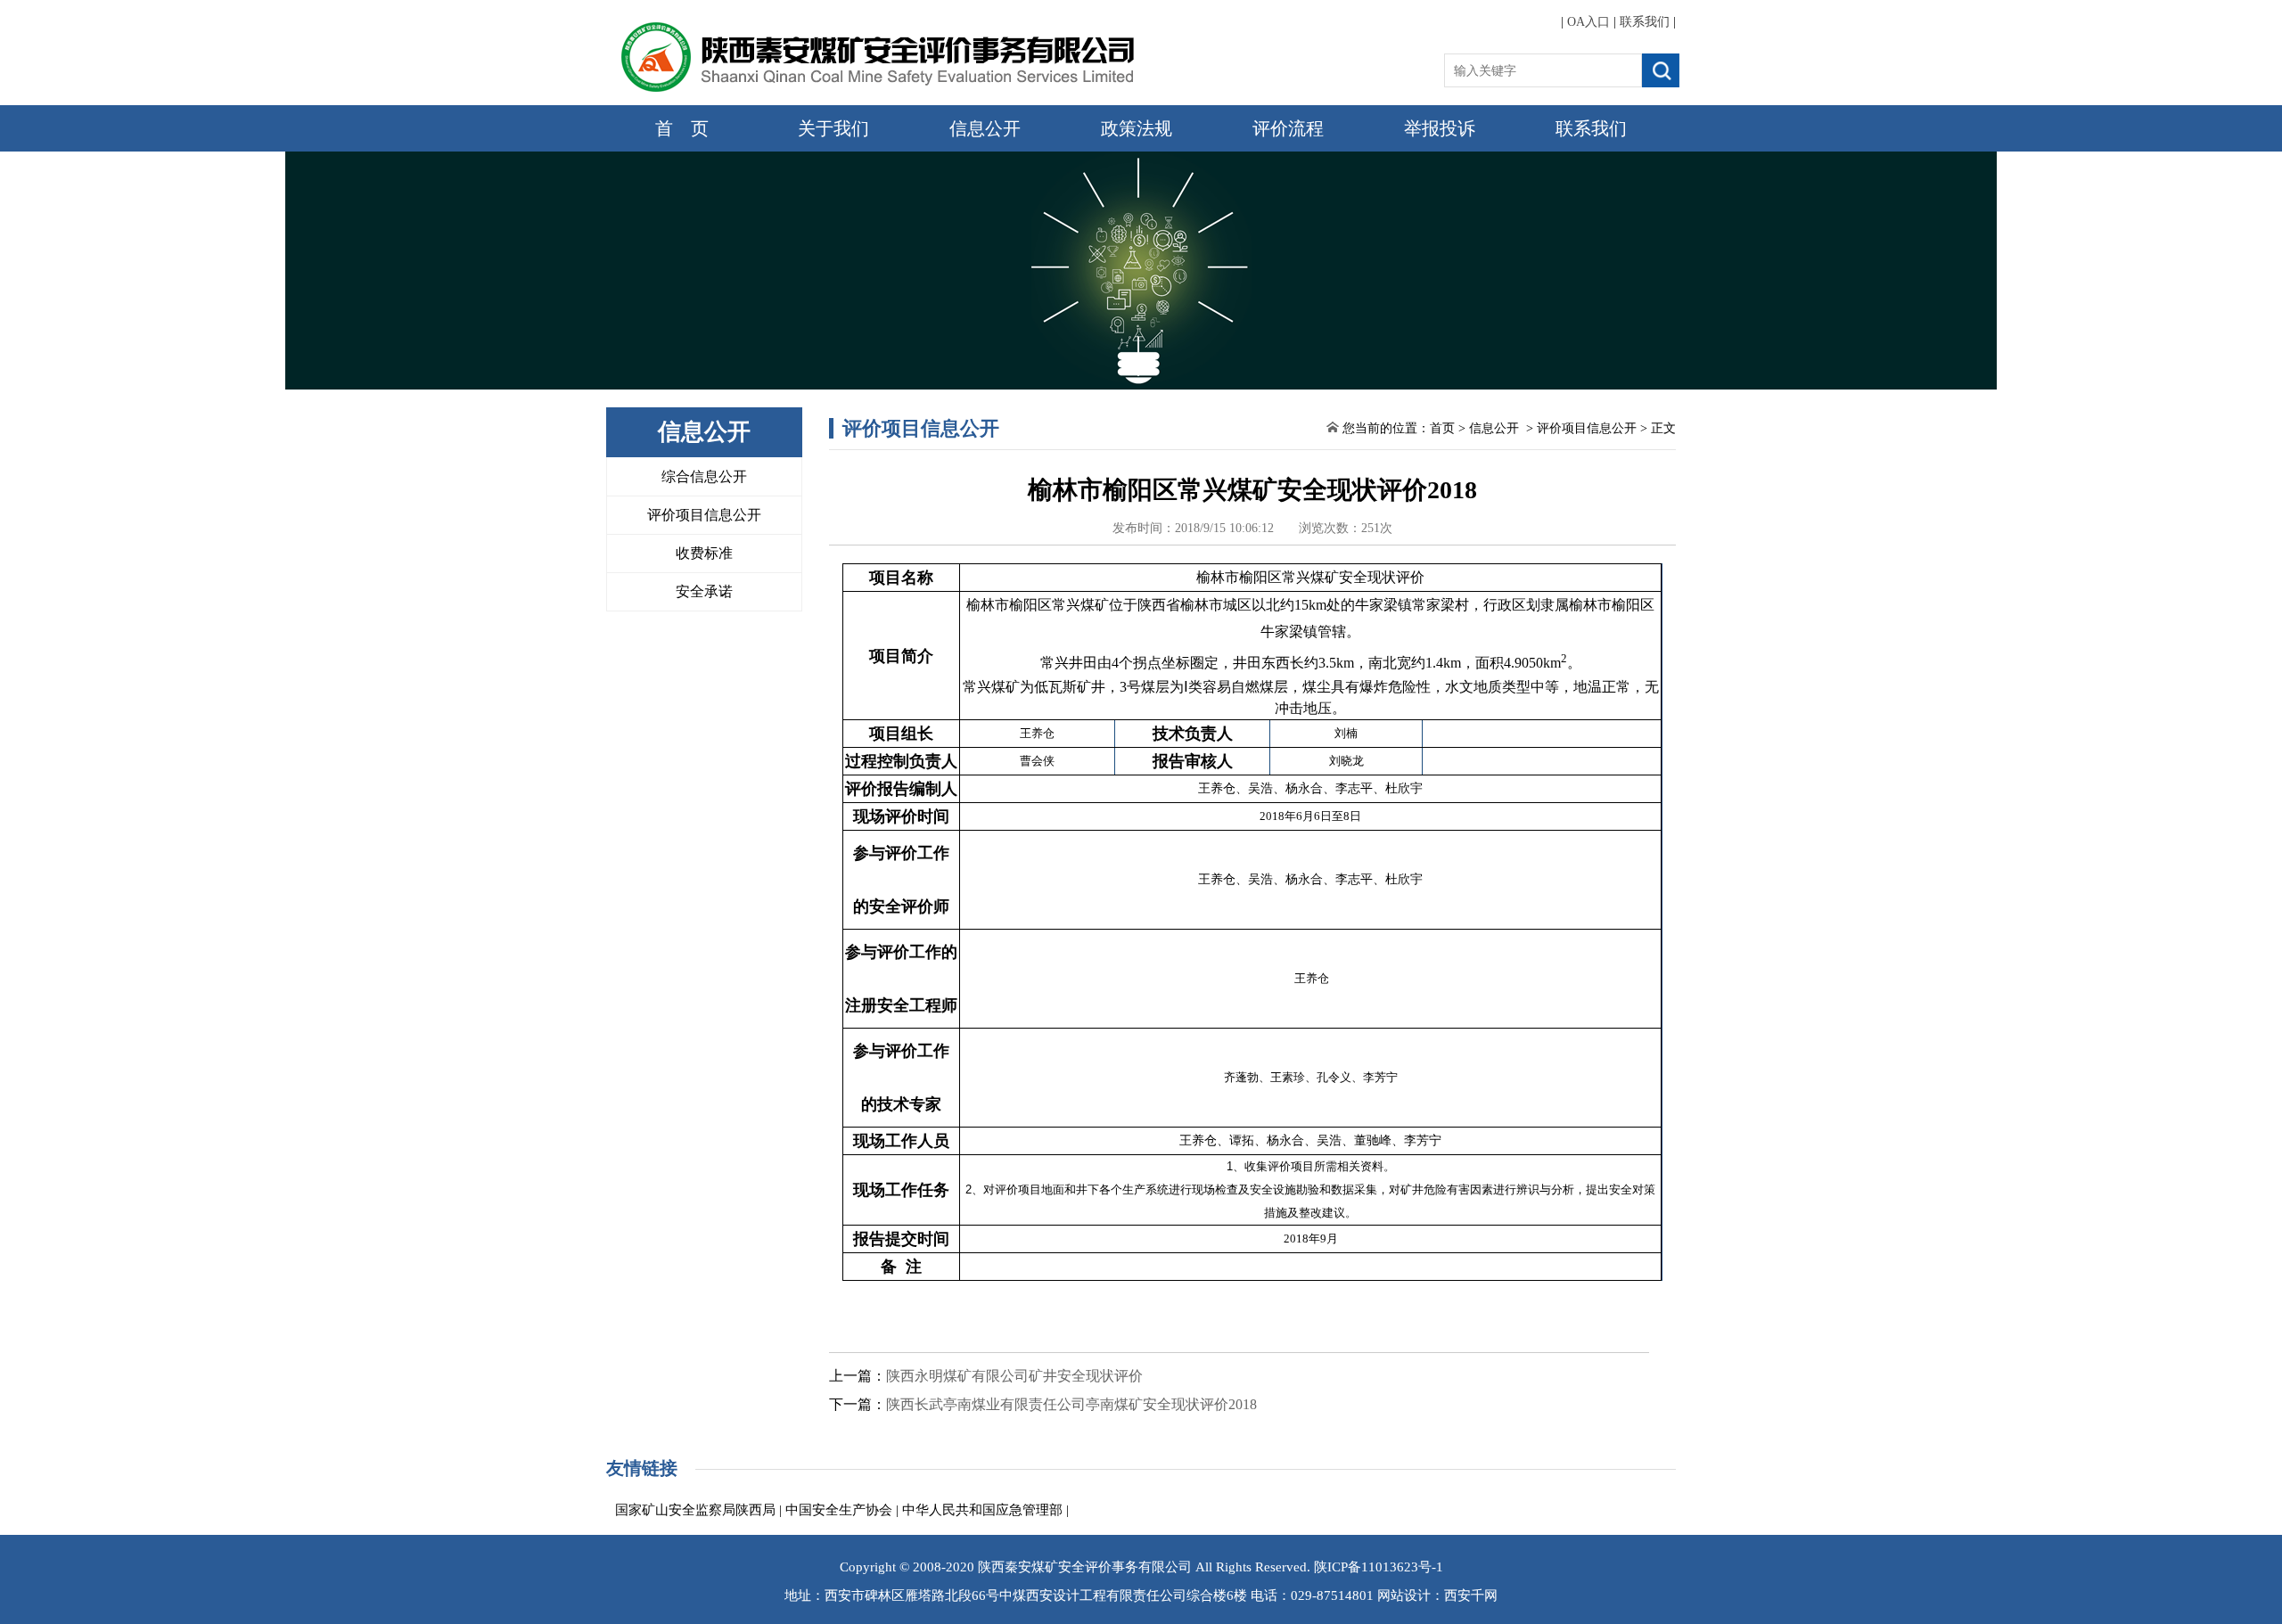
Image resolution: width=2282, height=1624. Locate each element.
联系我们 (1645, 22)
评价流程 (1288, 128)
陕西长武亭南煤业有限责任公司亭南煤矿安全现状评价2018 (1071, 1404)
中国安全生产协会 (839, 1510)
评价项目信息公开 (704, 515)
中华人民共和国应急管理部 (982, 1510)
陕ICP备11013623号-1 (1379, 1567)
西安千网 (1471, 1595)
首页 (1442, 428)
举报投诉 (1440, 128)
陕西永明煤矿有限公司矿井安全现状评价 (1014, 1376)
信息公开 (985, 128)
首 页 (682, 128)
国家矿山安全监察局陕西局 (695, 1510)
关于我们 (833, 128)
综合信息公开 (704, 476)
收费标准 (704, 553)
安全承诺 (704, 591)
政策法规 (1137, 128)
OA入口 (1588, 22)
